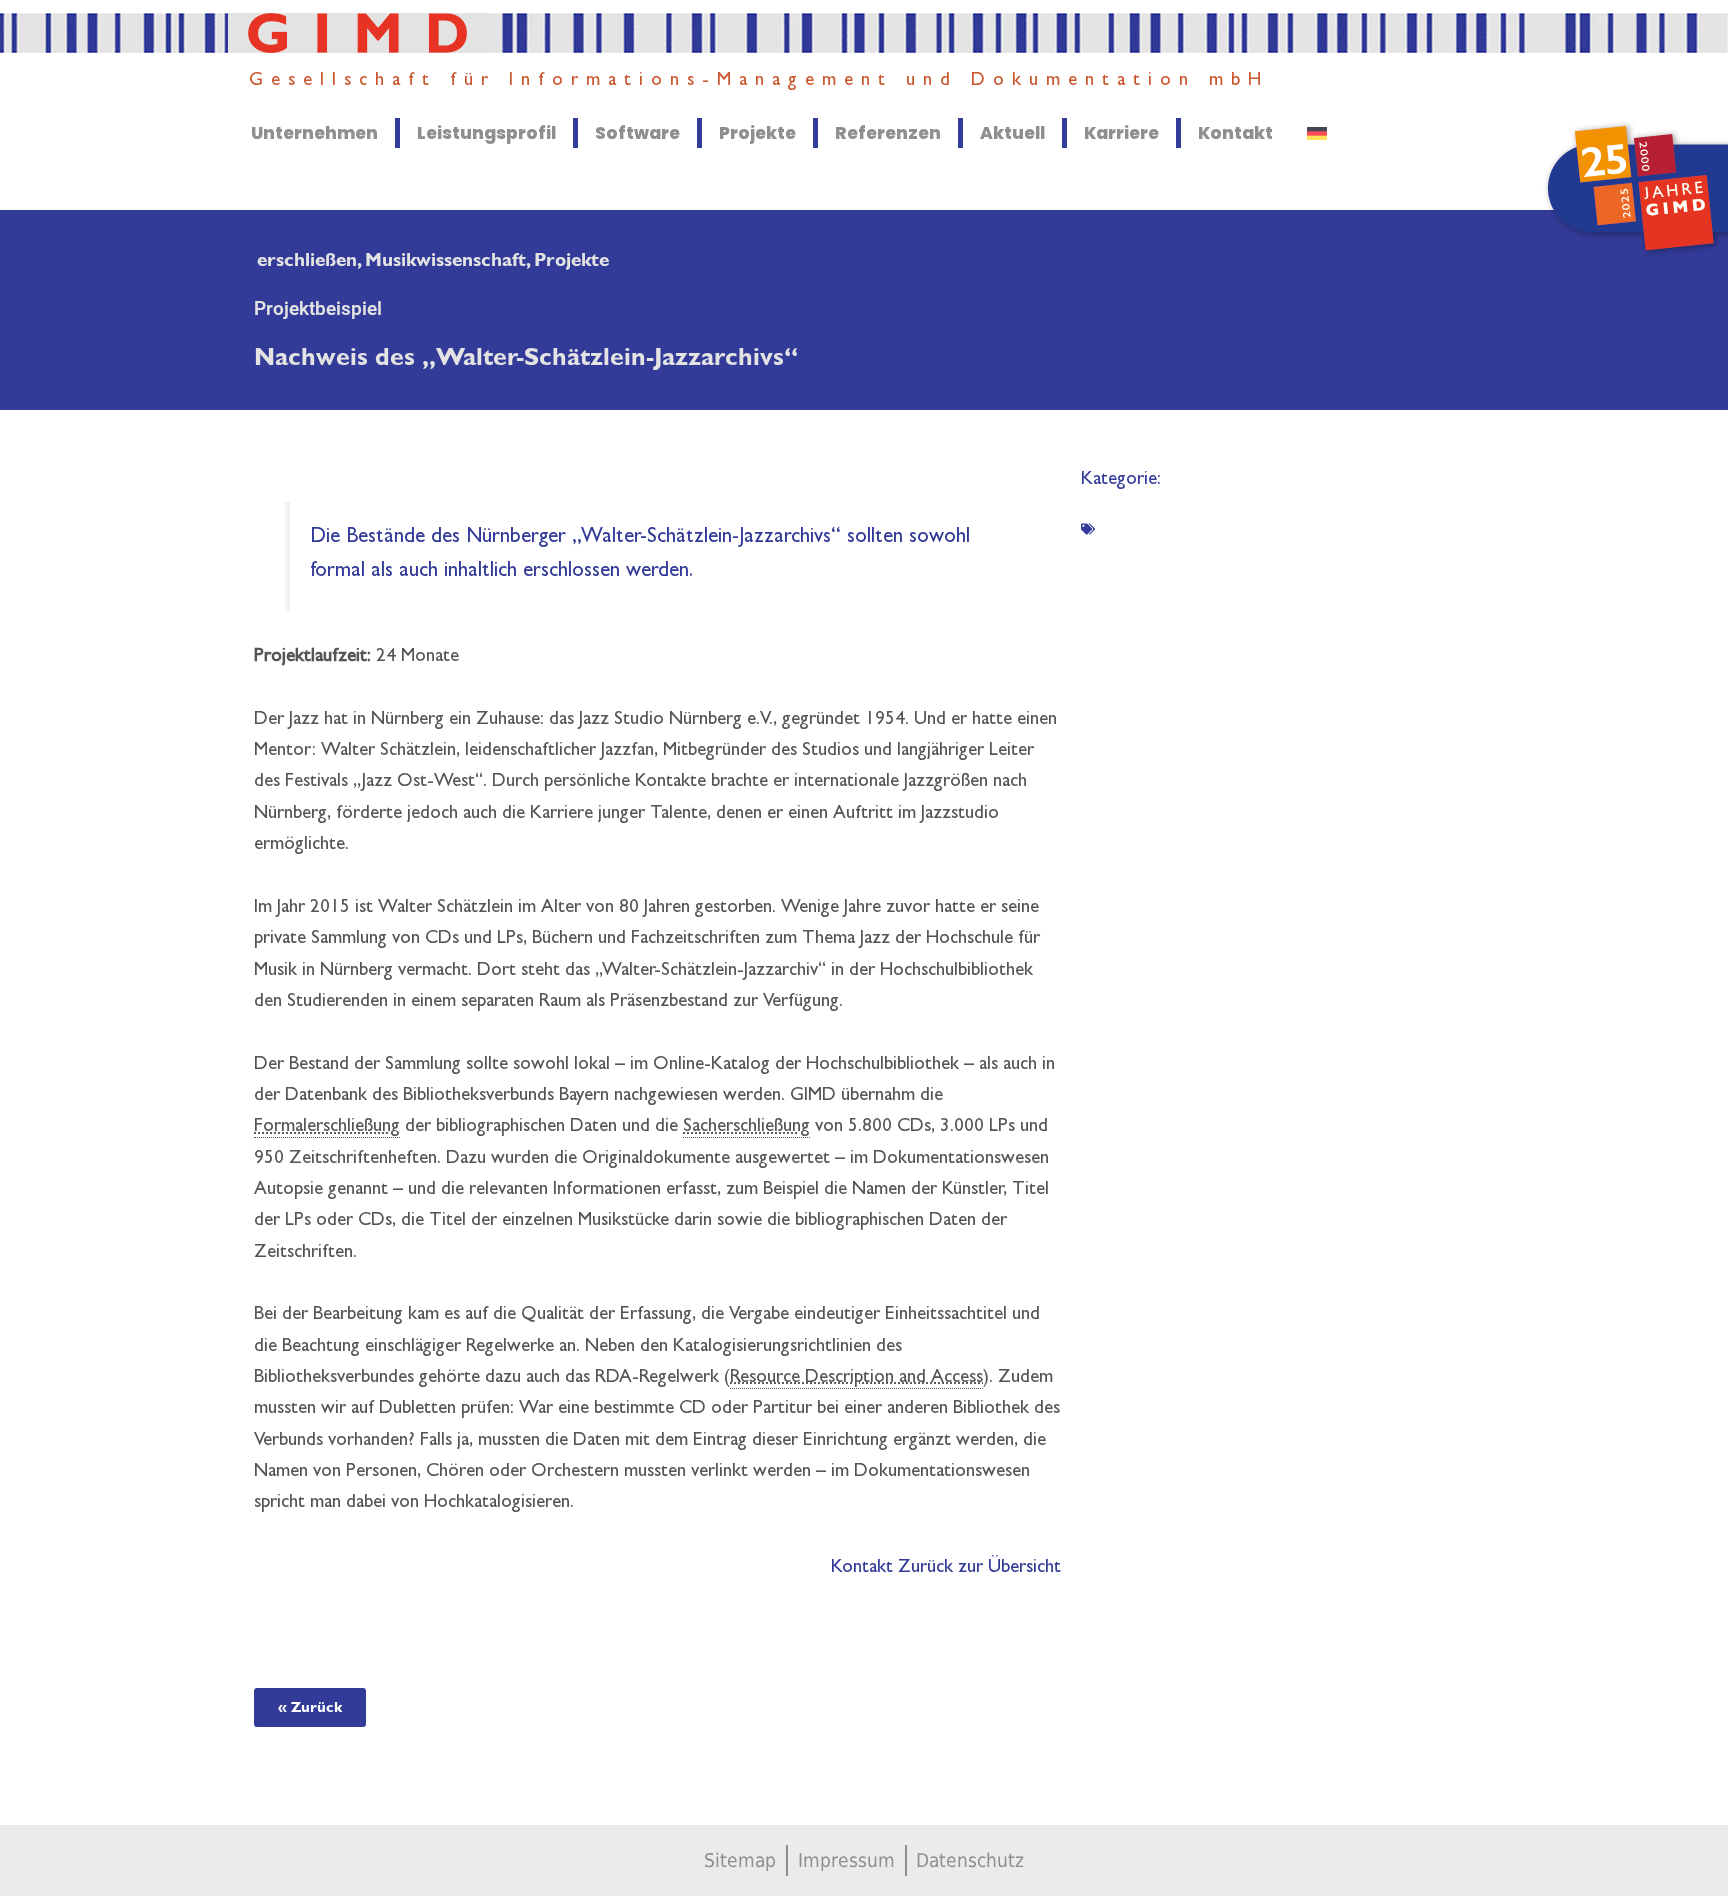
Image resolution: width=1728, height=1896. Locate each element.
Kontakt (1235, 133)
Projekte (757, 133)
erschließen (307, 260)
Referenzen (888, 133)
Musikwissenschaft (445, 260)
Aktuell (1012, 133)
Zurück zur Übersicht (979, 1568)
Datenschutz (970, 1860)
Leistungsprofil (486, 133)
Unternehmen (314, 133)
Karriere (1121, 133)
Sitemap (740, 1860)
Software (637, 133)
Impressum (846, 1860)
